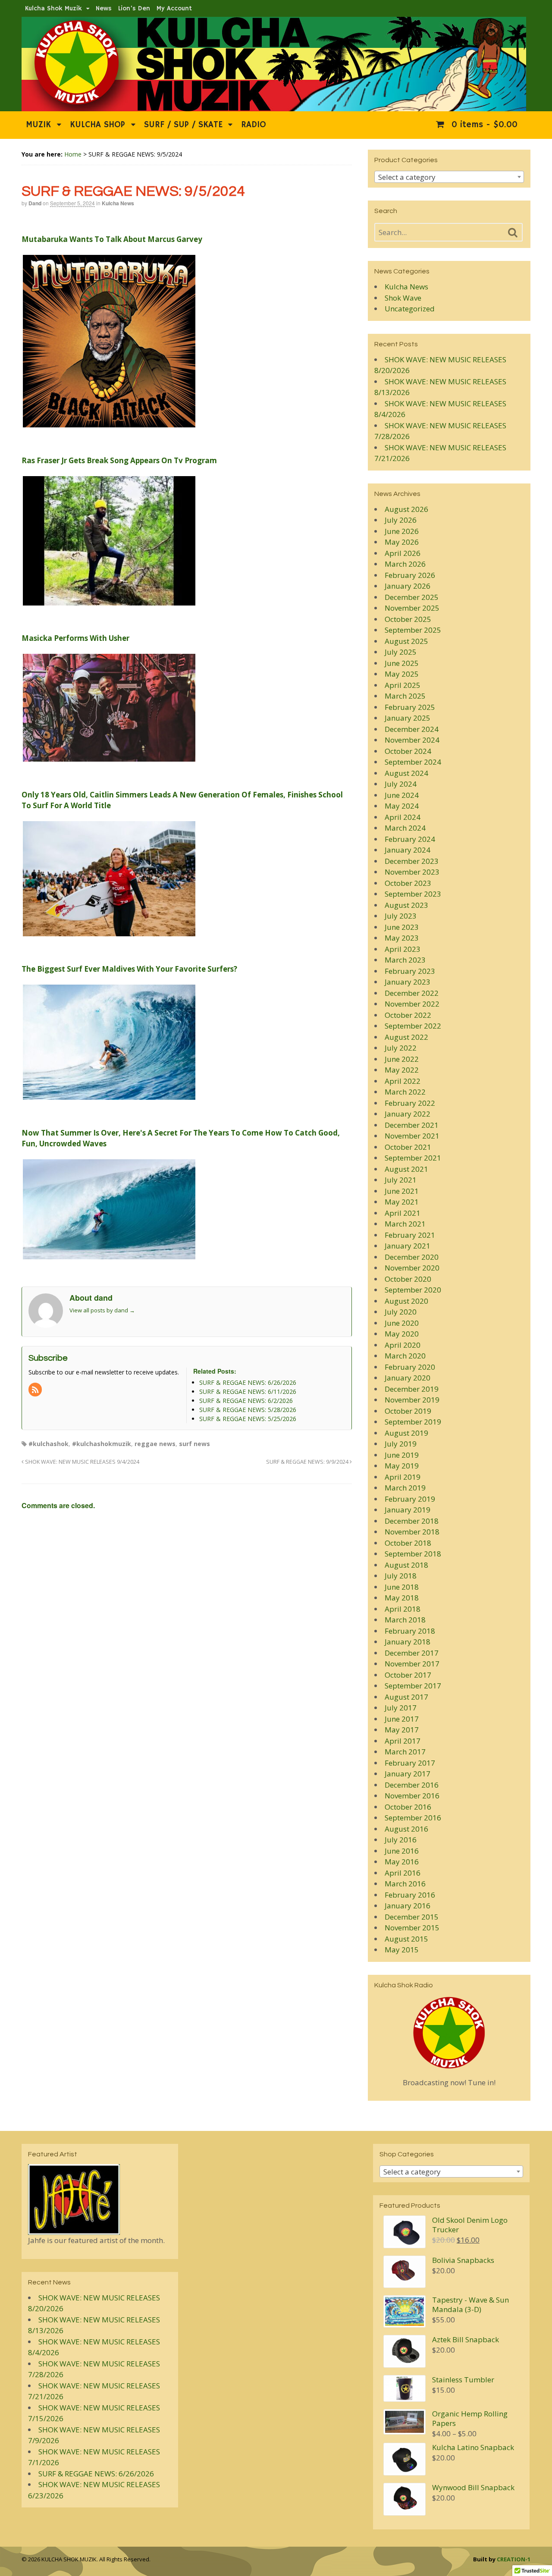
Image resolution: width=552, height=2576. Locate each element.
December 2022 (412, 993)
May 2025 (402, 674)
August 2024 (406, 773)
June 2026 (402, 531)
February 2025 (410, 707)
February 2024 (410, 839)
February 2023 (410, 971)
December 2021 (412, 1125)
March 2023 (405, 960)
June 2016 (402, 1851)
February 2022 (410, 1103)
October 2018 (408, 1543)
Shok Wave (403, 298)
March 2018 (405, 1620)
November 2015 (412, 1928)
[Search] (513, 233)
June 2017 (402, 1719)
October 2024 (408, 751)
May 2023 (402, 938)
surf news (194, 1444)
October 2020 (408, 1279)
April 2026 (403, 553)
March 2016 (405, 1884)
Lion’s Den (134, 8)
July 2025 (401, 652)
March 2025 (405, 696)
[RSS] (36, 1390)
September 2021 (413, 1158)
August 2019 (406, 1433)
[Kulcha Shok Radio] (449, 2033)
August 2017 (406, 1697)
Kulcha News (118, 203)
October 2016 (408, 1807)
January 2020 (408, 1378)
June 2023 (402, 927)
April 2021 (403, 1213)
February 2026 (410, 575)
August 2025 (406, 641)
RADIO (254, 125)
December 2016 (412, 1785)
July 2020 (401, 1312)
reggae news (155, 1444)
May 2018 (402, 1598)
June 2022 (402, 1059)
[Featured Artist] (74, 2229)
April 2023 (403, 949)
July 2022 (401, 1048)
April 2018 (403, 1609)
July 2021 (401, 1180)
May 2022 (402, 1070)
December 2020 (412, 1257)
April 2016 (403, 1873)
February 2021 (410, 1235)
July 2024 (401, 784)
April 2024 (403, 817)
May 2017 (402, 1730)
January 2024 (408, 850)
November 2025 (412, 608)
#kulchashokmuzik (102, 1444)
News (104, 8)
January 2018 (408, 1642)
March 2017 (405, 1752)
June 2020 (402, 1323)
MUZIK (38, 125)
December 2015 (412, 1917)
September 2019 (413, 1422)
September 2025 (413, 630)
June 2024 (402, 795)
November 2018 (412, 1532)
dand (35, 203)
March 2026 (405, 564)
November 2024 (412, 740)
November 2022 (412, 1004)
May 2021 (402, 1202)
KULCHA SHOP (97, 125)
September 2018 (413, 1554)
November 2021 (412, 1136)
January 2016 (408, 1906)
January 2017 (408, 1774)
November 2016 (412, 1796)
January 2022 (408, 1114)
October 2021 (408, 1147)
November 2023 (412, 872)
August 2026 (406, 509)
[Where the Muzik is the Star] (274, 107)
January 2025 (408, 718)
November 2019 (412, 1400)
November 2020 (412, 1268)
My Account (174, 8)
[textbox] (449, 177)
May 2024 (402, 806)
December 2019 (412, 1389)
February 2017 (410, 1763)
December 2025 (412, 597)
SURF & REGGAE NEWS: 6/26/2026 (96, 2474)
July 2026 (401, 520)
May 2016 (402, 1862)
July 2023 (401, 916)
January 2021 (408, 1246)
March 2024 (405, 828)
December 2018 (412, 1521)
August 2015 (406, 1939)
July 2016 (401, 1840)
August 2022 (406, 1037)
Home (73, 154)
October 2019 (408, 1411)
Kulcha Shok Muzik (53, 8)
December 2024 (412, 729)
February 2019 (410, 1499)
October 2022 (408, 1015)
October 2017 (408, 1675)
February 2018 (410, 1631)
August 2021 (406, 1169)
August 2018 (406, 1565)
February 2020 (410, 1367)
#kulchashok (49, 1444)
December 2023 (412, 861)
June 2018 (402, 1587)
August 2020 (406, 1301)
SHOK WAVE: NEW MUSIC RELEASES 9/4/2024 (82, 1462)
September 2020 (413, 1290)
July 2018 (401, 1576)
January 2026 (408, 586)
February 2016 (410, 1895)
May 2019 (402, 1466)
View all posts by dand (102, 1310)
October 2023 (408, 883)
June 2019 (402, 1455)
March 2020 (405, 1356)
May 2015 (402, 1950)
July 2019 (401, 1444)
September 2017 (413, 1686)
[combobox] (449, 177)
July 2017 (401, 1708)
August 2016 (406, 1829)
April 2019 (403, 1477)
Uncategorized (410, 309)
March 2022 (405, 1092)
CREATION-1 (514, 2559)
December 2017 (412, 1653)
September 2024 (413, 762)
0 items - (483, 125)
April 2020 (403, 1345)
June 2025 (402, 663)
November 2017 (412, 1664)
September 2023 (413, 894)
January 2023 (408, 982)
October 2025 (408, 619)
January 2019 (408, 1510)
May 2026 (402, 542)
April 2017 (403, 1741)
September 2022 (413, 1026)
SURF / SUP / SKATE (183, 125)
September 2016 (413, 1818)
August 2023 (406, 905)
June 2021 (402, 1191)
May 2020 (402, 1334)
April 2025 (403, 685)
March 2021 (405, 1224)
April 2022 (403, 1081)
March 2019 (405, 1488)
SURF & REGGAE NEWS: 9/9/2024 (308, 1462)
